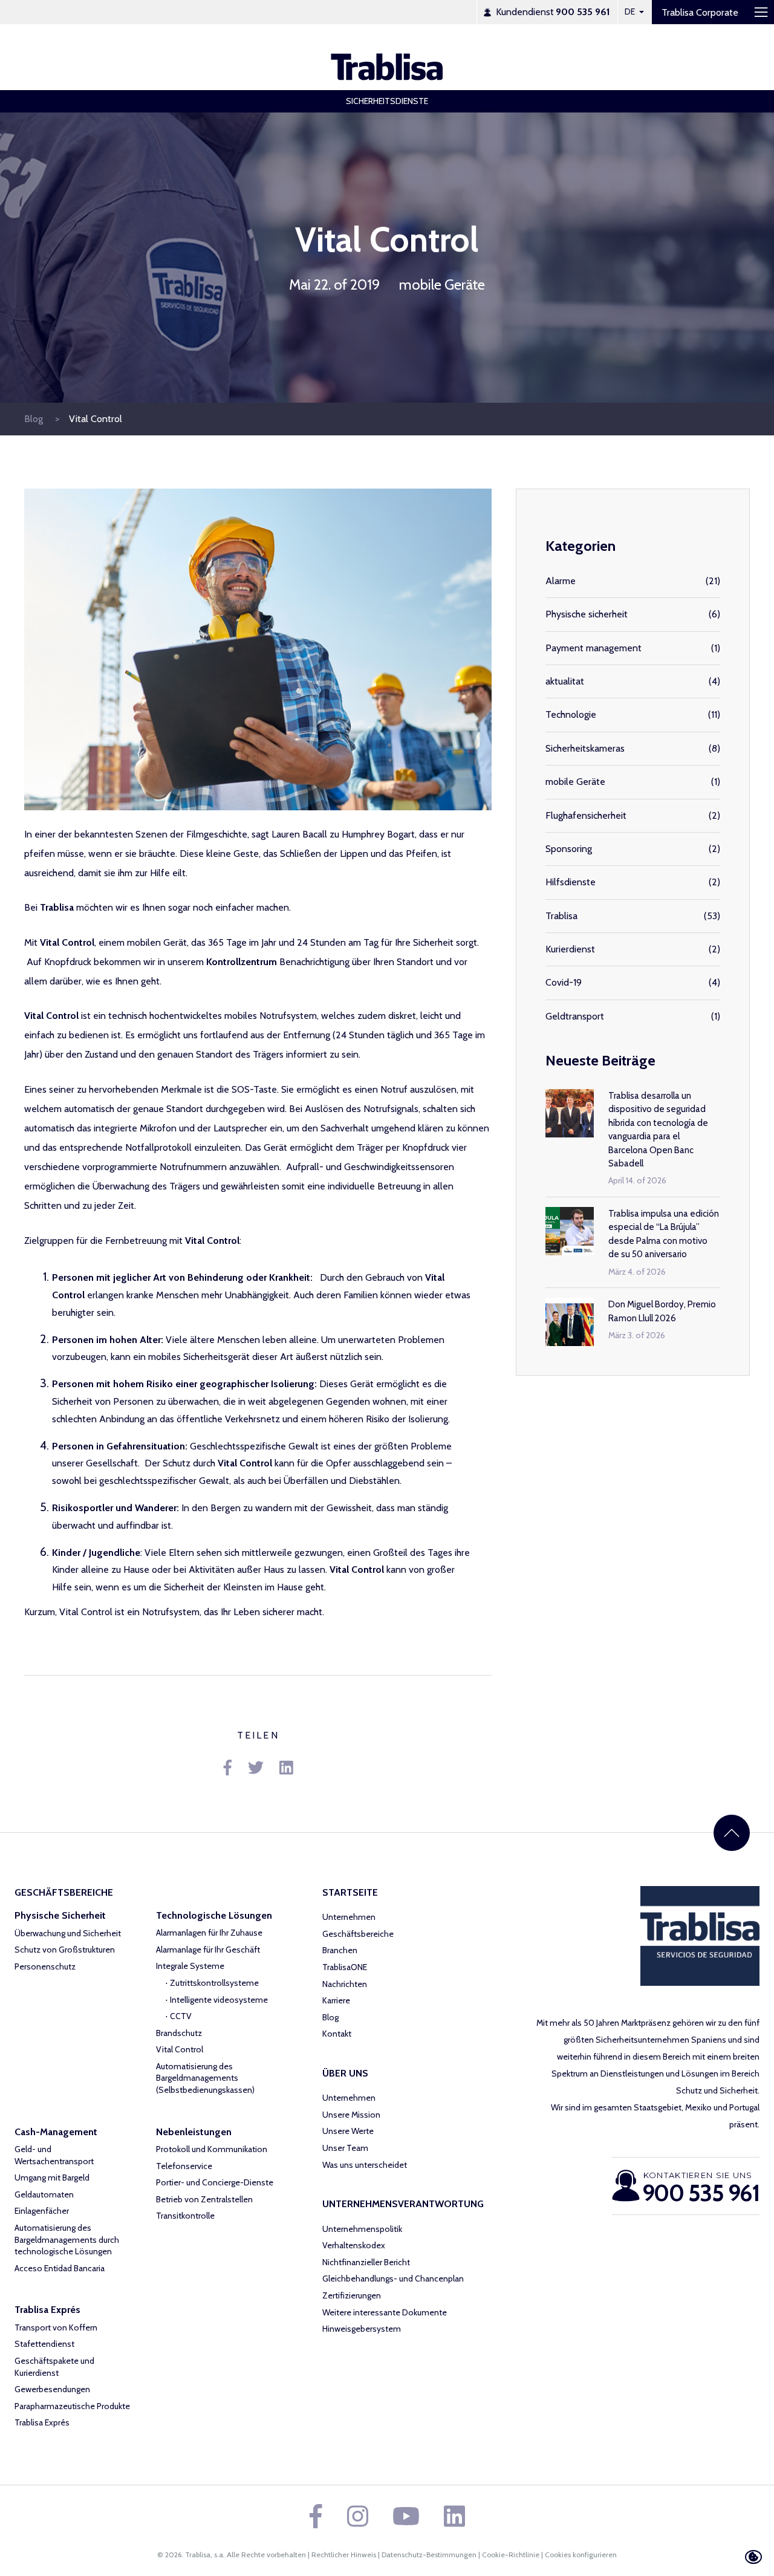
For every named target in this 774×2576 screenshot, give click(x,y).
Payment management (594, 648)
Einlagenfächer (42, 2211)
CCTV (181, 2016)
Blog (35, 419)
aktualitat (565, 681)
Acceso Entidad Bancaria (60, 2268)
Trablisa (561, 916)
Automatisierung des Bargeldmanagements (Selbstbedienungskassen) (205, 2078)
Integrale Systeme (190, 1966)
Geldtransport (575, 1016)
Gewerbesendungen (52, 2389)
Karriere (336, 2000)
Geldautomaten (44, 2194)
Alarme (561, 581)
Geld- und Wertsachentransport (54, 2155)
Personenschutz (45, 1966)
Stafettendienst (44, 2344)
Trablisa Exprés (42, 2422)
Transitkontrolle (185, 2216)
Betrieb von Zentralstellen (204, 2199)
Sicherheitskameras (585, 748)
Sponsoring (569, 849)
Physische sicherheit (587, 614)
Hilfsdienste (571, 882)
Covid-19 (564, 982)
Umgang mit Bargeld (52, 2178)
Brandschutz (179, 2033)
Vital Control (96, 419)
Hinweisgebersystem (362, 2329)
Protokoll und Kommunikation (212, 2149)
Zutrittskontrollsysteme (214, 1983)
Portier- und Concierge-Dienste (215, 2182)
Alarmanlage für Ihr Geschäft (208, 1950)
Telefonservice (184, 2166)
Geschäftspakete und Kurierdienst (54, 2367)
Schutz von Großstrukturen (65, 1950)
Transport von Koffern (56, 2327)
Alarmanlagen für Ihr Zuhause (209, 1933)
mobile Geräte (442, 285)
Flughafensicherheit (586, 815)
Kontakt (337, 2034)
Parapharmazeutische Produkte (72, 2406)
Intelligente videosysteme (219, 2000)
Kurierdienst (570, 949)
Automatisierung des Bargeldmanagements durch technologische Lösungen (67, 2239)
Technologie (571, 714)
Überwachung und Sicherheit (68, 1933)
